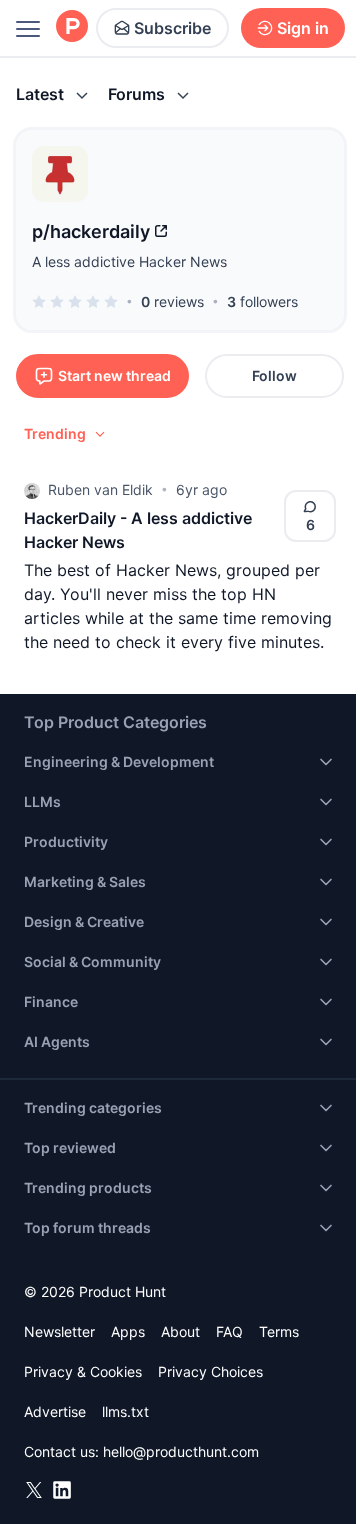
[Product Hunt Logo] (72, 27)
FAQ (229, 1331)
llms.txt (125, 1411)
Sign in (303, 28)
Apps (128, 1331)
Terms (279, 1331)
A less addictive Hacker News (129, 261)
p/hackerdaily (91, 231)
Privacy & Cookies (83, 1371)
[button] (66, 434)
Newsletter (59, 1331)
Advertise (55, 1411)
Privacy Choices (210, 1371)
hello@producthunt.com (181, 1451)
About (180, 1331)
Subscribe (172, 28)
